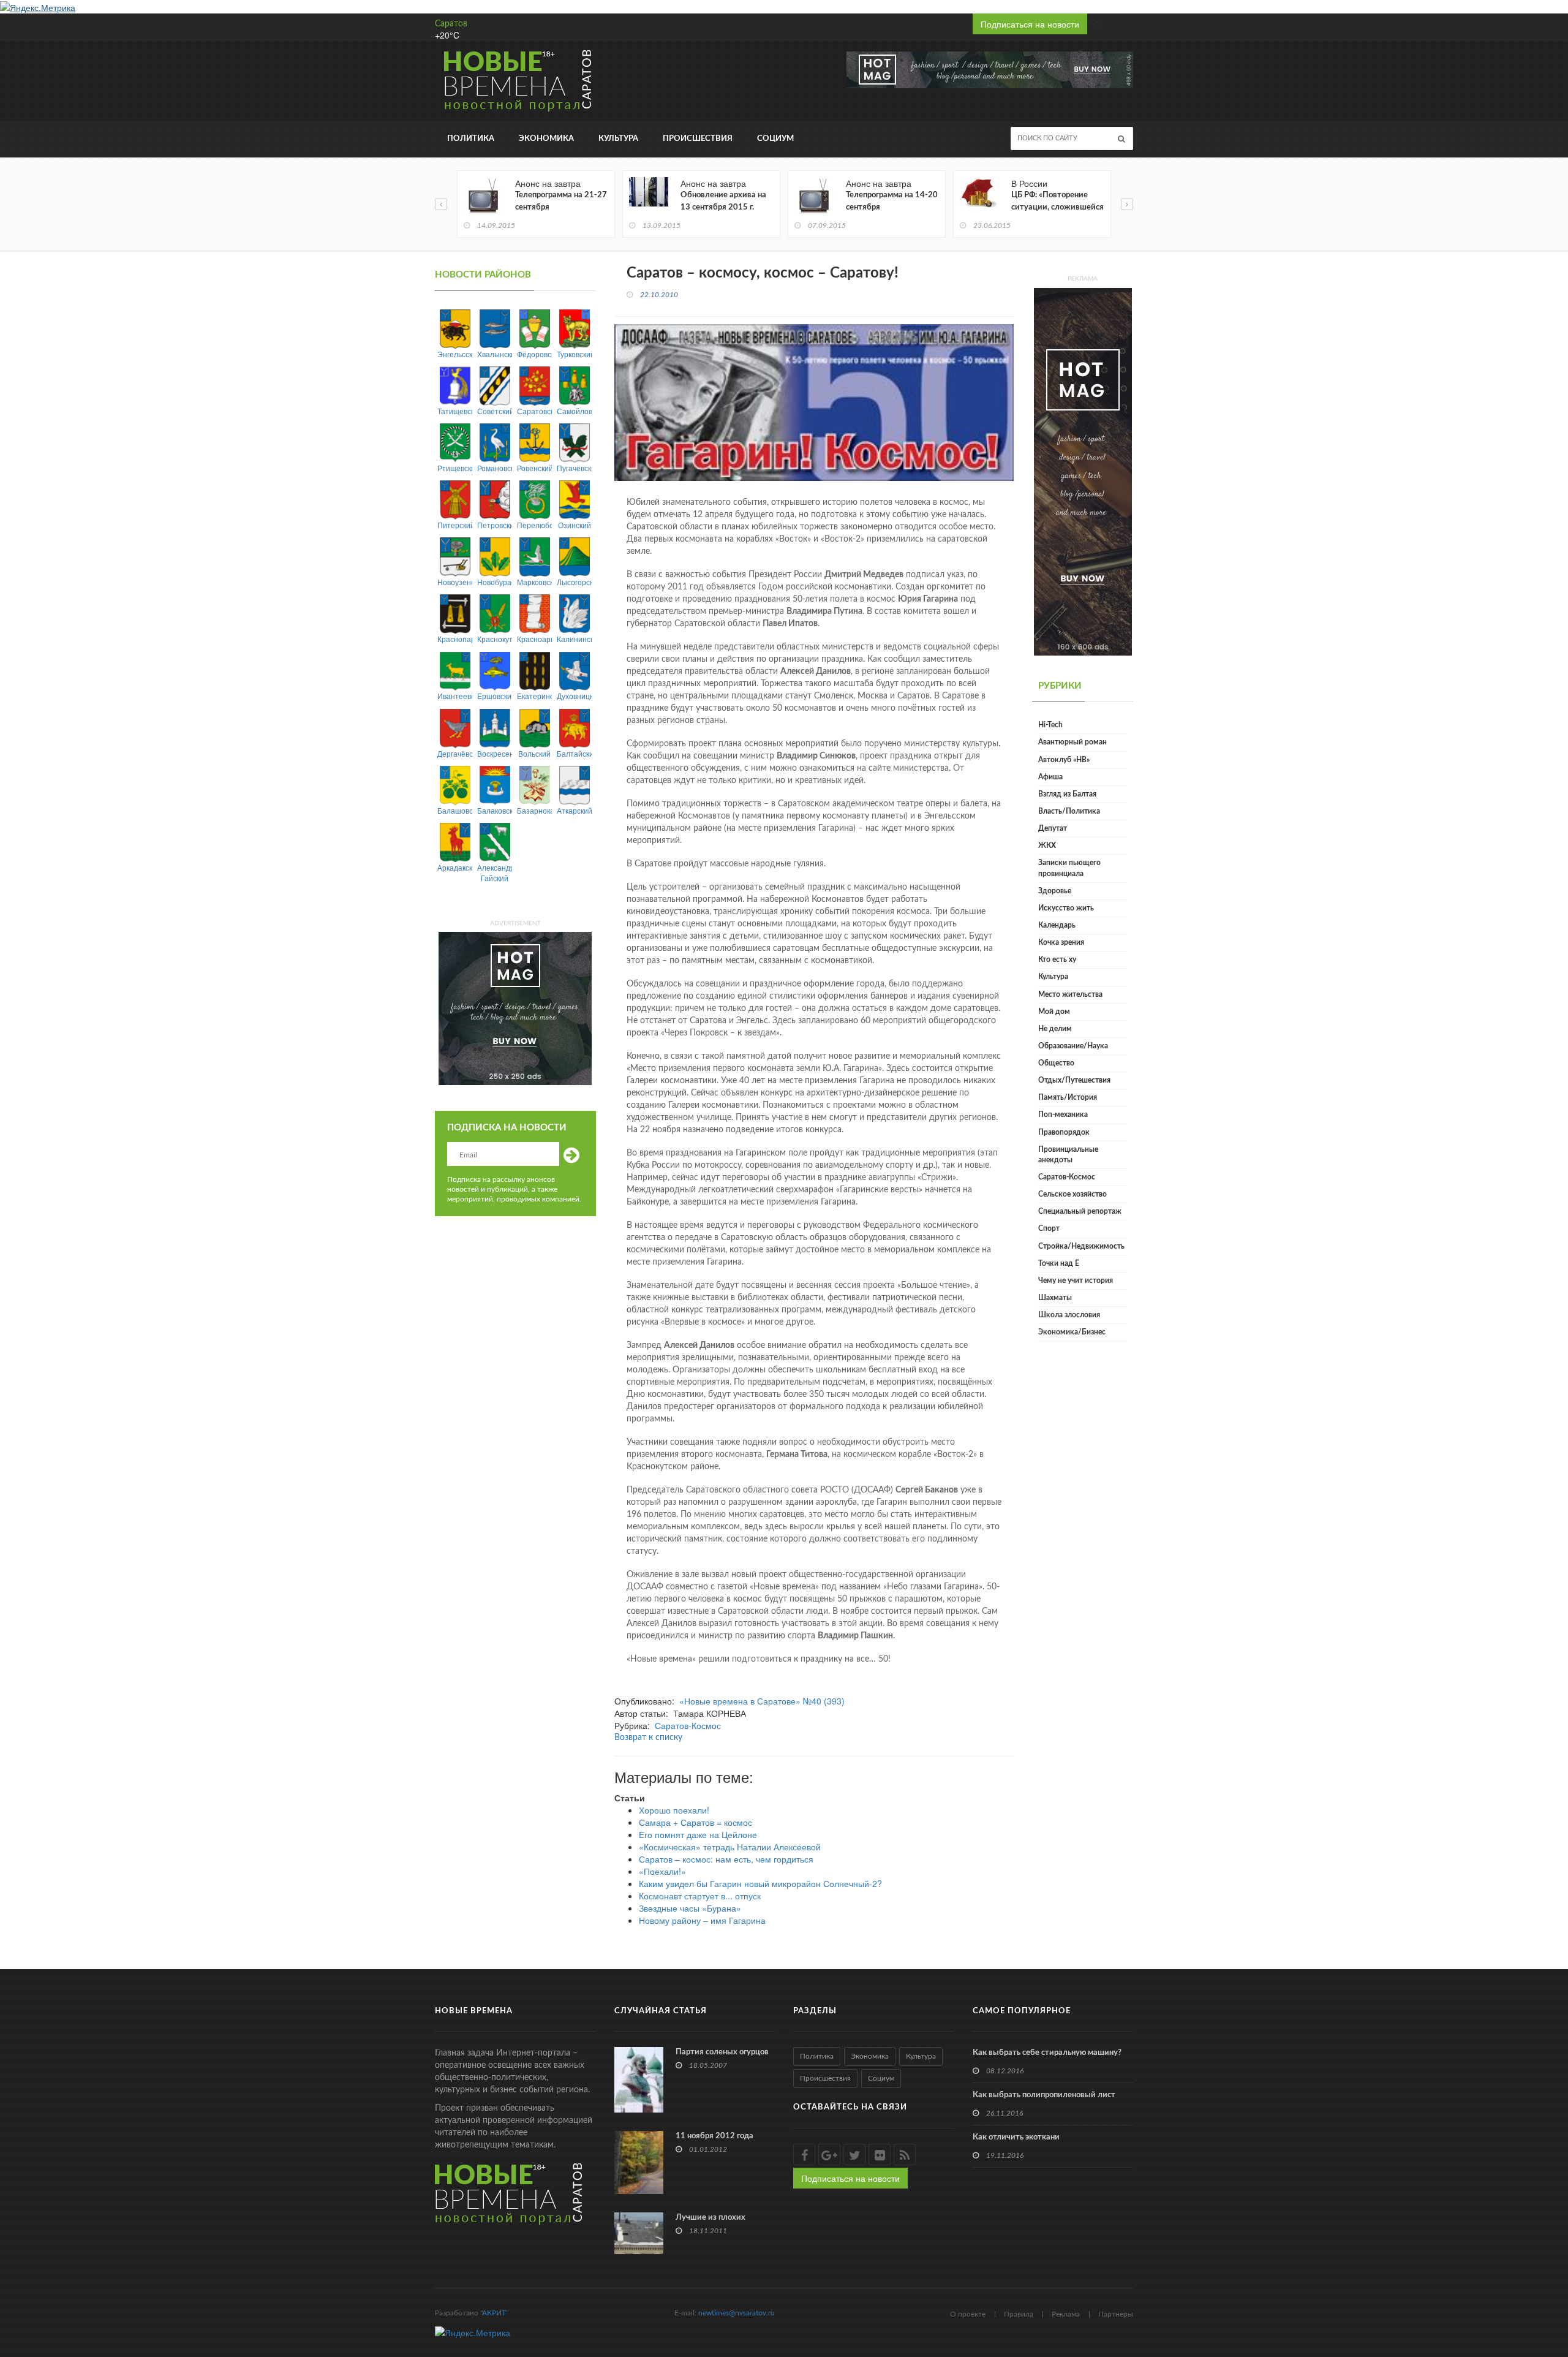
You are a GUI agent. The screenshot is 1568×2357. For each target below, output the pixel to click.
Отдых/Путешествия (1074, 1080)
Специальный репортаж (1080, 1211)
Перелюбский (534, 525)
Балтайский (574, 753)
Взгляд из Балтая (1067, 794)
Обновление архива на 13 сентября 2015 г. (723, 201)
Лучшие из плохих (710, 2218)
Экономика (546, 139)
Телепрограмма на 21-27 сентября (561, 201)
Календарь (1057, 925)
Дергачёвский (455, 753)
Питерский (455, 525)
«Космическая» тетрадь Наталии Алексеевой (730, 1847)
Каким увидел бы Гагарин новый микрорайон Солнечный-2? (760, 1883)
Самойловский (574, 411)
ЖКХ (1047, 846)
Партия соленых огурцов (722, 2052)
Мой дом (1054, 1012)
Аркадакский (455, 867)
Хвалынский (495, 354)
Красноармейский (534, 639)
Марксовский (534, 582)
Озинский (575, 525)
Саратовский (534, 411)
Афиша (1050, 777)
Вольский (534, 753)
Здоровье (1055, 891)
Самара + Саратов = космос (695, 1822)
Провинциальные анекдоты (1068, 1155)
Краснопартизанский (455, 639)
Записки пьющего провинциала (1069, 868)
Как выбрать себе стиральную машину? (1047, 2053)
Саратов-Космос (688, 1725)
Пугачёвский (574, 468)
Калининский (574, 639)
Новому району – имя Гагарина (702, 1920)
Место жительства (1070, 994)
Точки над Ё (1059, 1263)
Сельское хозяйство (1072, 1194)
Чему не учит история (1076, 1281)
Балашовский (455, 810)
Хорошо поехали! (674, 1810)
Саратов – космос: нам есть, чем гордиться (726, 1859)
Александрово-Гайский (495, 872)
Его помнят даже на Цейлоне (698, 1834)
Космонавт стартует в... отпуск (700, 1896)
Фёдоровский (534, 354)
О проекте (968, 2314)
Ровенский (534, 468)
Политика (471, 139)
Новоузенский (455, 582)
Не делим (1055, 1029)
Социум (775, 139)
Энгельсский (455, 354)
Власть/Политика (1069, 811)
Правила (1019, 2314)
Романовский (495, 468)
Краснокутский (495, 639)
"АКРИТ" (494, 2313)
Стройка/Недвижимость (1081, 1246)
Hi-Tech (1050, 725)
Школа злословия (1069, 1315)
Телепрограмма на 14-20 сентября (892, 201)
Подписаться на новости (1030, 24)
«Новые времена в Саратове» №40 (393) (762, 1701)
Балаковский (495, 810)
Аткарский (574, 810)
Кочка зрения (1061, 942)
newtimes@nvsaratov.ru (737, 2313)
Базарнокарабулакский (534, 810)
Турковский (574, 354)
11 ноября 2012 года (714, 2136)
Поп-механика (1063, 1114)
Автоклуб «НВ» (1064, 760)
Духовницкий (574, 696)
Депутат (1053, 828)
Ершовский (495, 696)
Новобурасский (495, 582)
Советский (495, 411)
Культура (618, 139)
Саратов (451, 24)
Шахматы (1055, 1298)
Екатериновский (534, 696)
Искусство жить (1066, 908)
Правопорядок (1064, 1132)
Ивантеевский (455, 696)
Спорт (1049, 1228)
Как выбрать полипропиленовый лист (1044, 2095)
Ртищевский (455, 468)
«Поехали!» (662, 1871)
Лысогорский (574, 582)
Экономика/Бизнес (1072, 1332)
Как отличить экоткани (1016, 2137)
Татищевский (455, 411)
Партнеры (1116, 2314)
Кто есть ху (1057, 959)
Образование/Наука (1073, 1046)
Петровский (495, 525)
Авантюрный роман (1072, 742)
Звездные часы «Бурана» (690, 1908)
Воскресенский (495, 753)
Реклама (1066, 2314)
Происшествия (698, 139)
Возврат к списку (648, 1738)
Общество (1056, 1063)
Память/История (1068, 1097)
